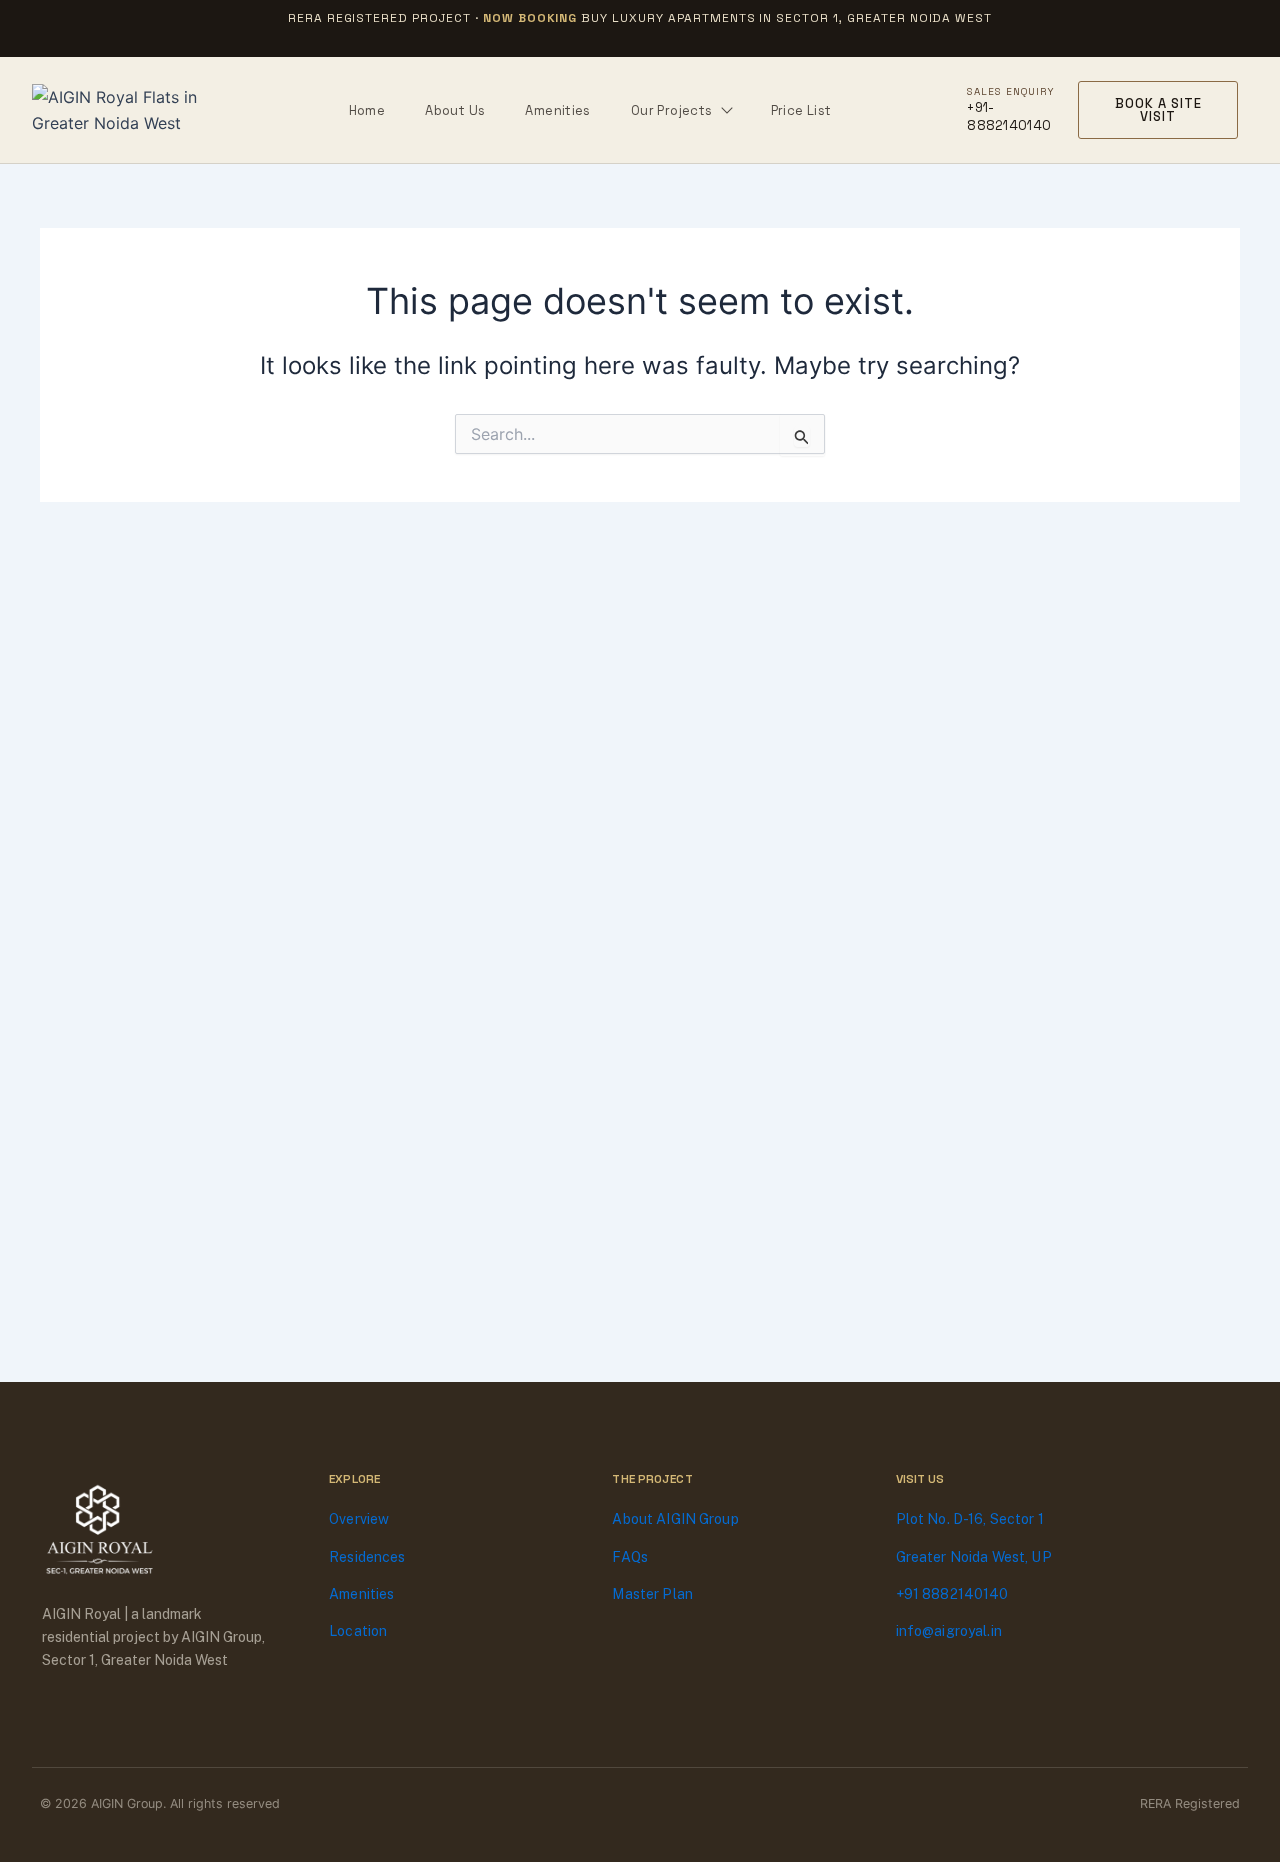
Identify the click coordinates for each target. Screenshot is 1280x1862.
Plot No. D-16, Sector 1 (970, 1519)
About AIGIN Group (675, 1519)
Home (367, 110)
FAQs (630, 1557)
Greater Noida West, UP (974, 1557)
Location (358, 1631)
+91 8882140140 (952, 1594)
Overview (359, 1519)
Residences (367, 1557)
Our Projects (672, 110)
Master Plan (652, 1594)
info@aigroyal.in (949, 1631)
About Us (455, 110)
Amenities (558, 110)
